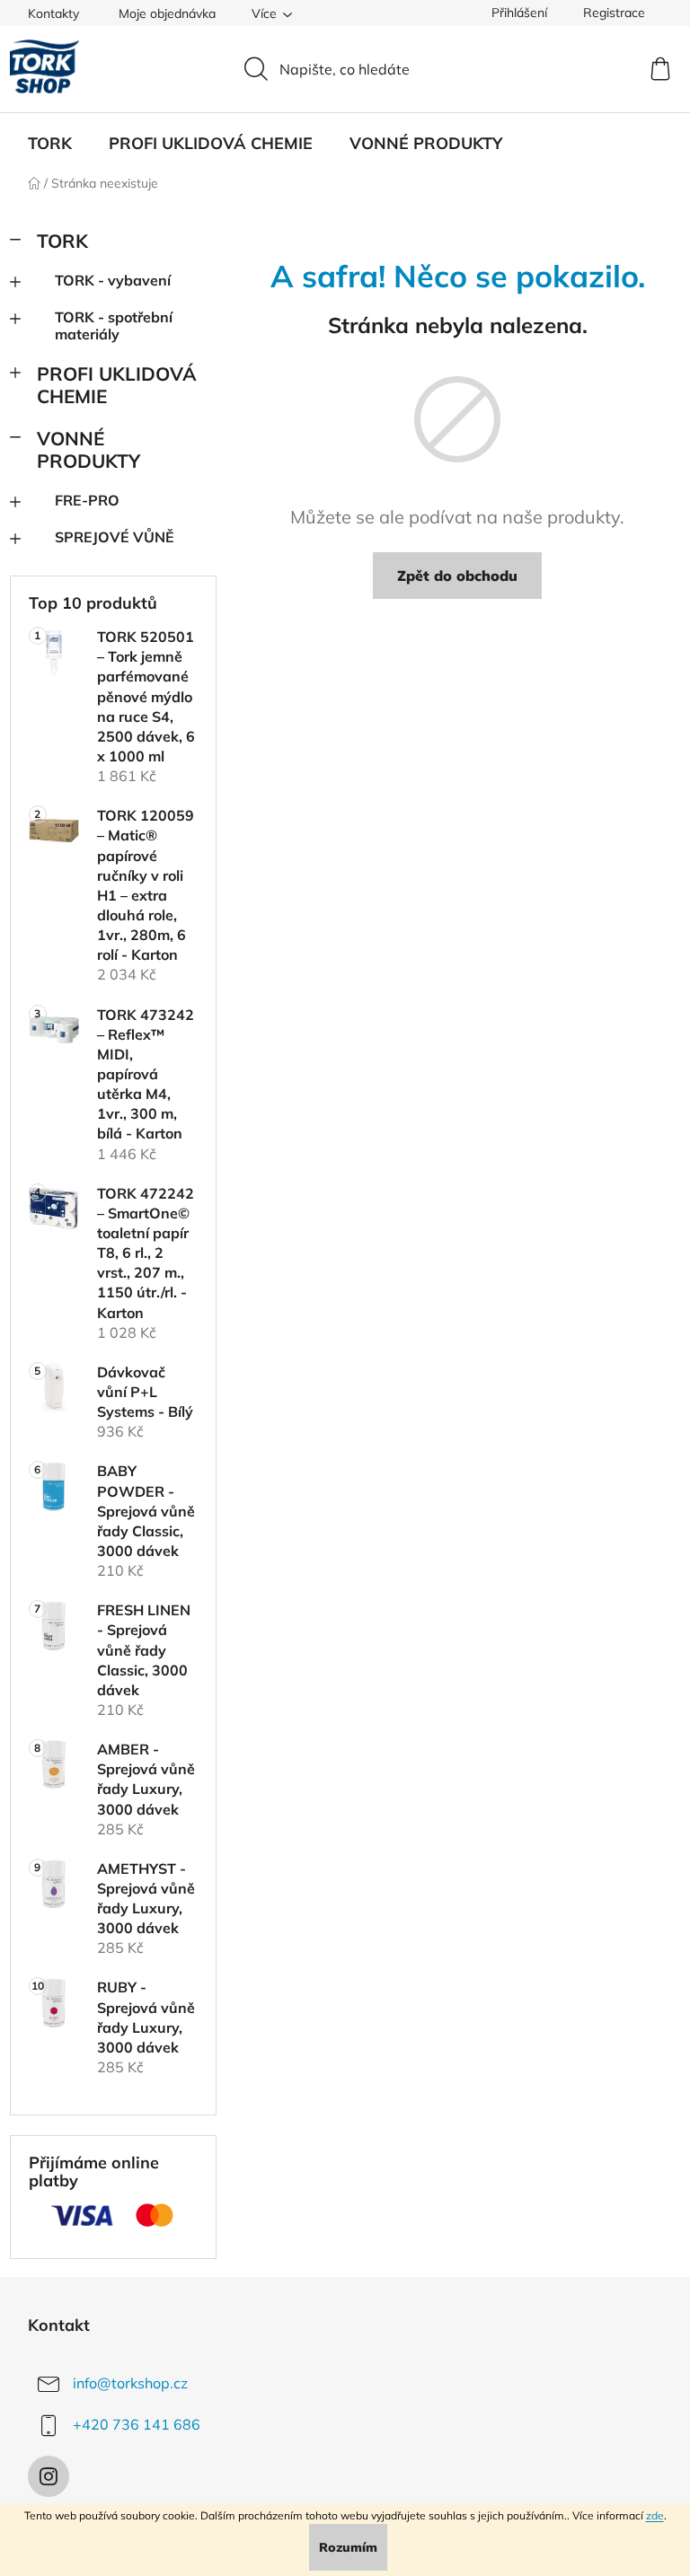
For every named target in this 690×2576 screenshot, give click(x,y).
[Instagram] (49, 2476)
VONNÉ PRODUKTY (88, 449)
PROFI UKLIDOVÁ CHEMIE (117, 385)
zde (655, 2515)
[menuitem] (50, 144)
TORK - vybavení (113, 280)
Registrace (614, 13)
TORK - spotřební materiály (114, 325)
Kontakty (53, 13)
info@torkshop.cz (130, 2383)
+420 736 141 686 (137, 2424)
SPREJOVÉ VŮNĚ (115, 537)
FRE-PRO (87, 500)
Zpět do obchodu (457, 576)
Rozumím (348, 2547)
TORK (62, 241)
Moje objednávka (167, 13)
